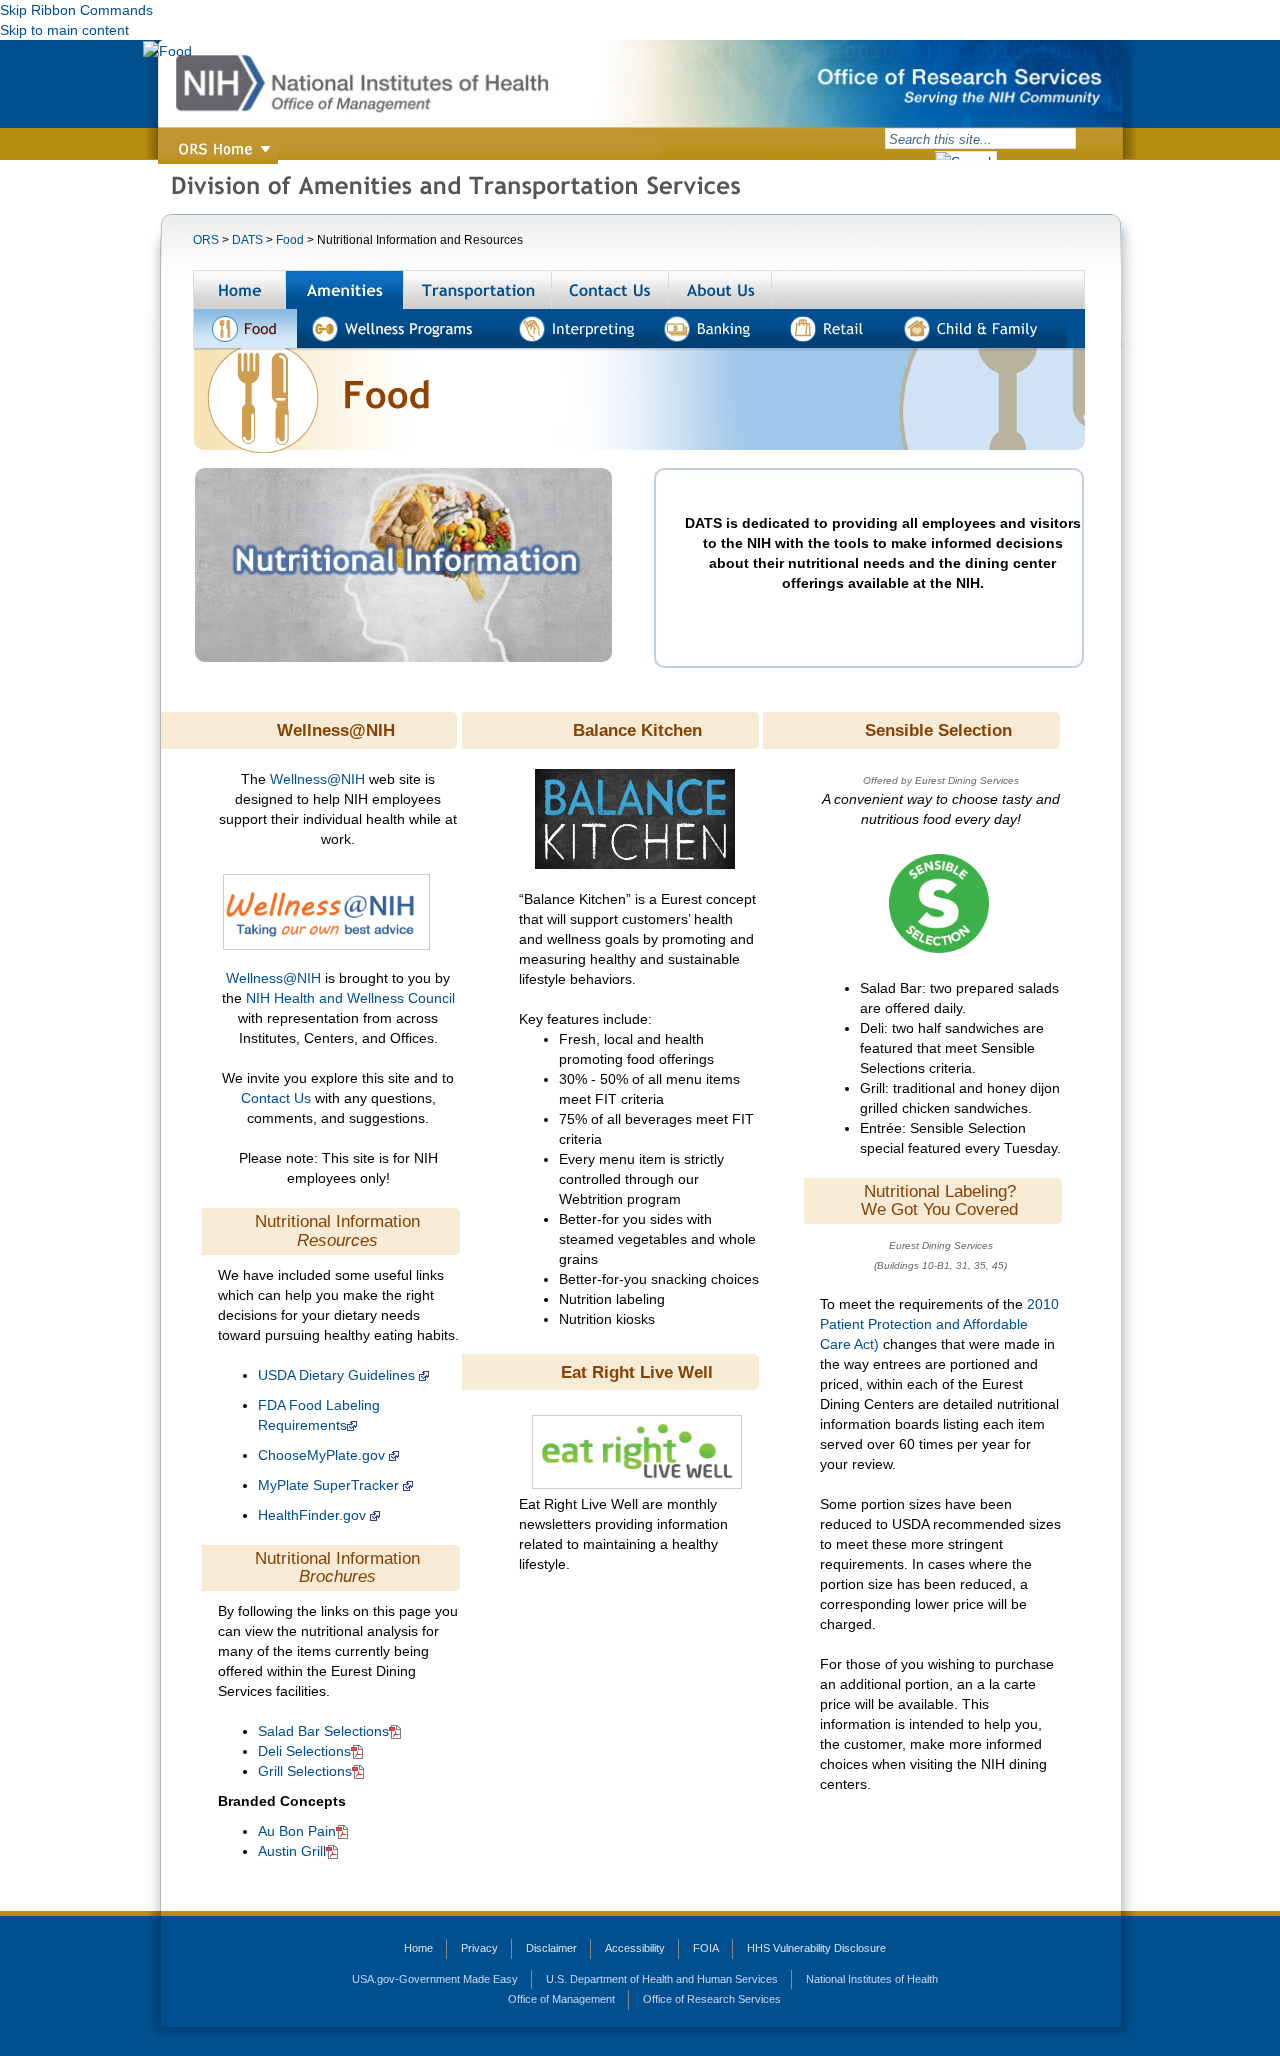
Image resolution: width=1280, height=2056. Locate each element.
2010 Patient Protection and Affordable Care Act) (939, 1324)
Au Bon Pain (297, 1831)
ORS (206, 240)
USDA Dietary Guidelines (336, 1375)
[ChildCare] (979, 328)
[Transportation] (478, 289)
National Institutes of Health (872, 1979)
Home (418, 1948)
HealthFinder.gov (312, 1515)
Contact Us (278, 1098)
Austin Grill (292, 1851)
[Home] (239, 289)
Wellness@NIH (317, 779)
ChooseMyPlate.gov (321, 1455)
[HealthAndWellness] (401, 328)
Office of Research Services (712, 1999)
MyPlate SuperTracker (328, 1485)
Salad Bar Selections (323, 1731)
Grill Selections (305, 1771)
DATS (247, 240)
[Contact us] (610, 289)
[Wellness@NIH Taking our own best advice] (326, 910)
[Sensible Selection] (822, 839)
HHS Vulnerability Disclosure (816, 1948)
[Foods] (245, 328)
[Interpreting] (578, 328)
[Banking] (713, 328)
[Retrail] (833, 328)
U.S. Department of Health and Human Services (662, 1979)
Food (290, 240)
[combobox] (980, 138)
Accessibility (635, 1948)
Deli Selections (304, 1751)
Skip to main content (64, 30)
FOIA (706, 1948)
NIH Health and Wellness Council (350, 998)
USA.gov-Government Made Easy (435, 1979)
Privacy (479, 1948)
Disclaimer (551, 1948)
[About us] (720, 289)
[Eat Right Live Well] (637, 1451)
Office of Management (561, 1999)
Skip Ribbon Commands (76, 10)
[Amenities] (345, 289)
